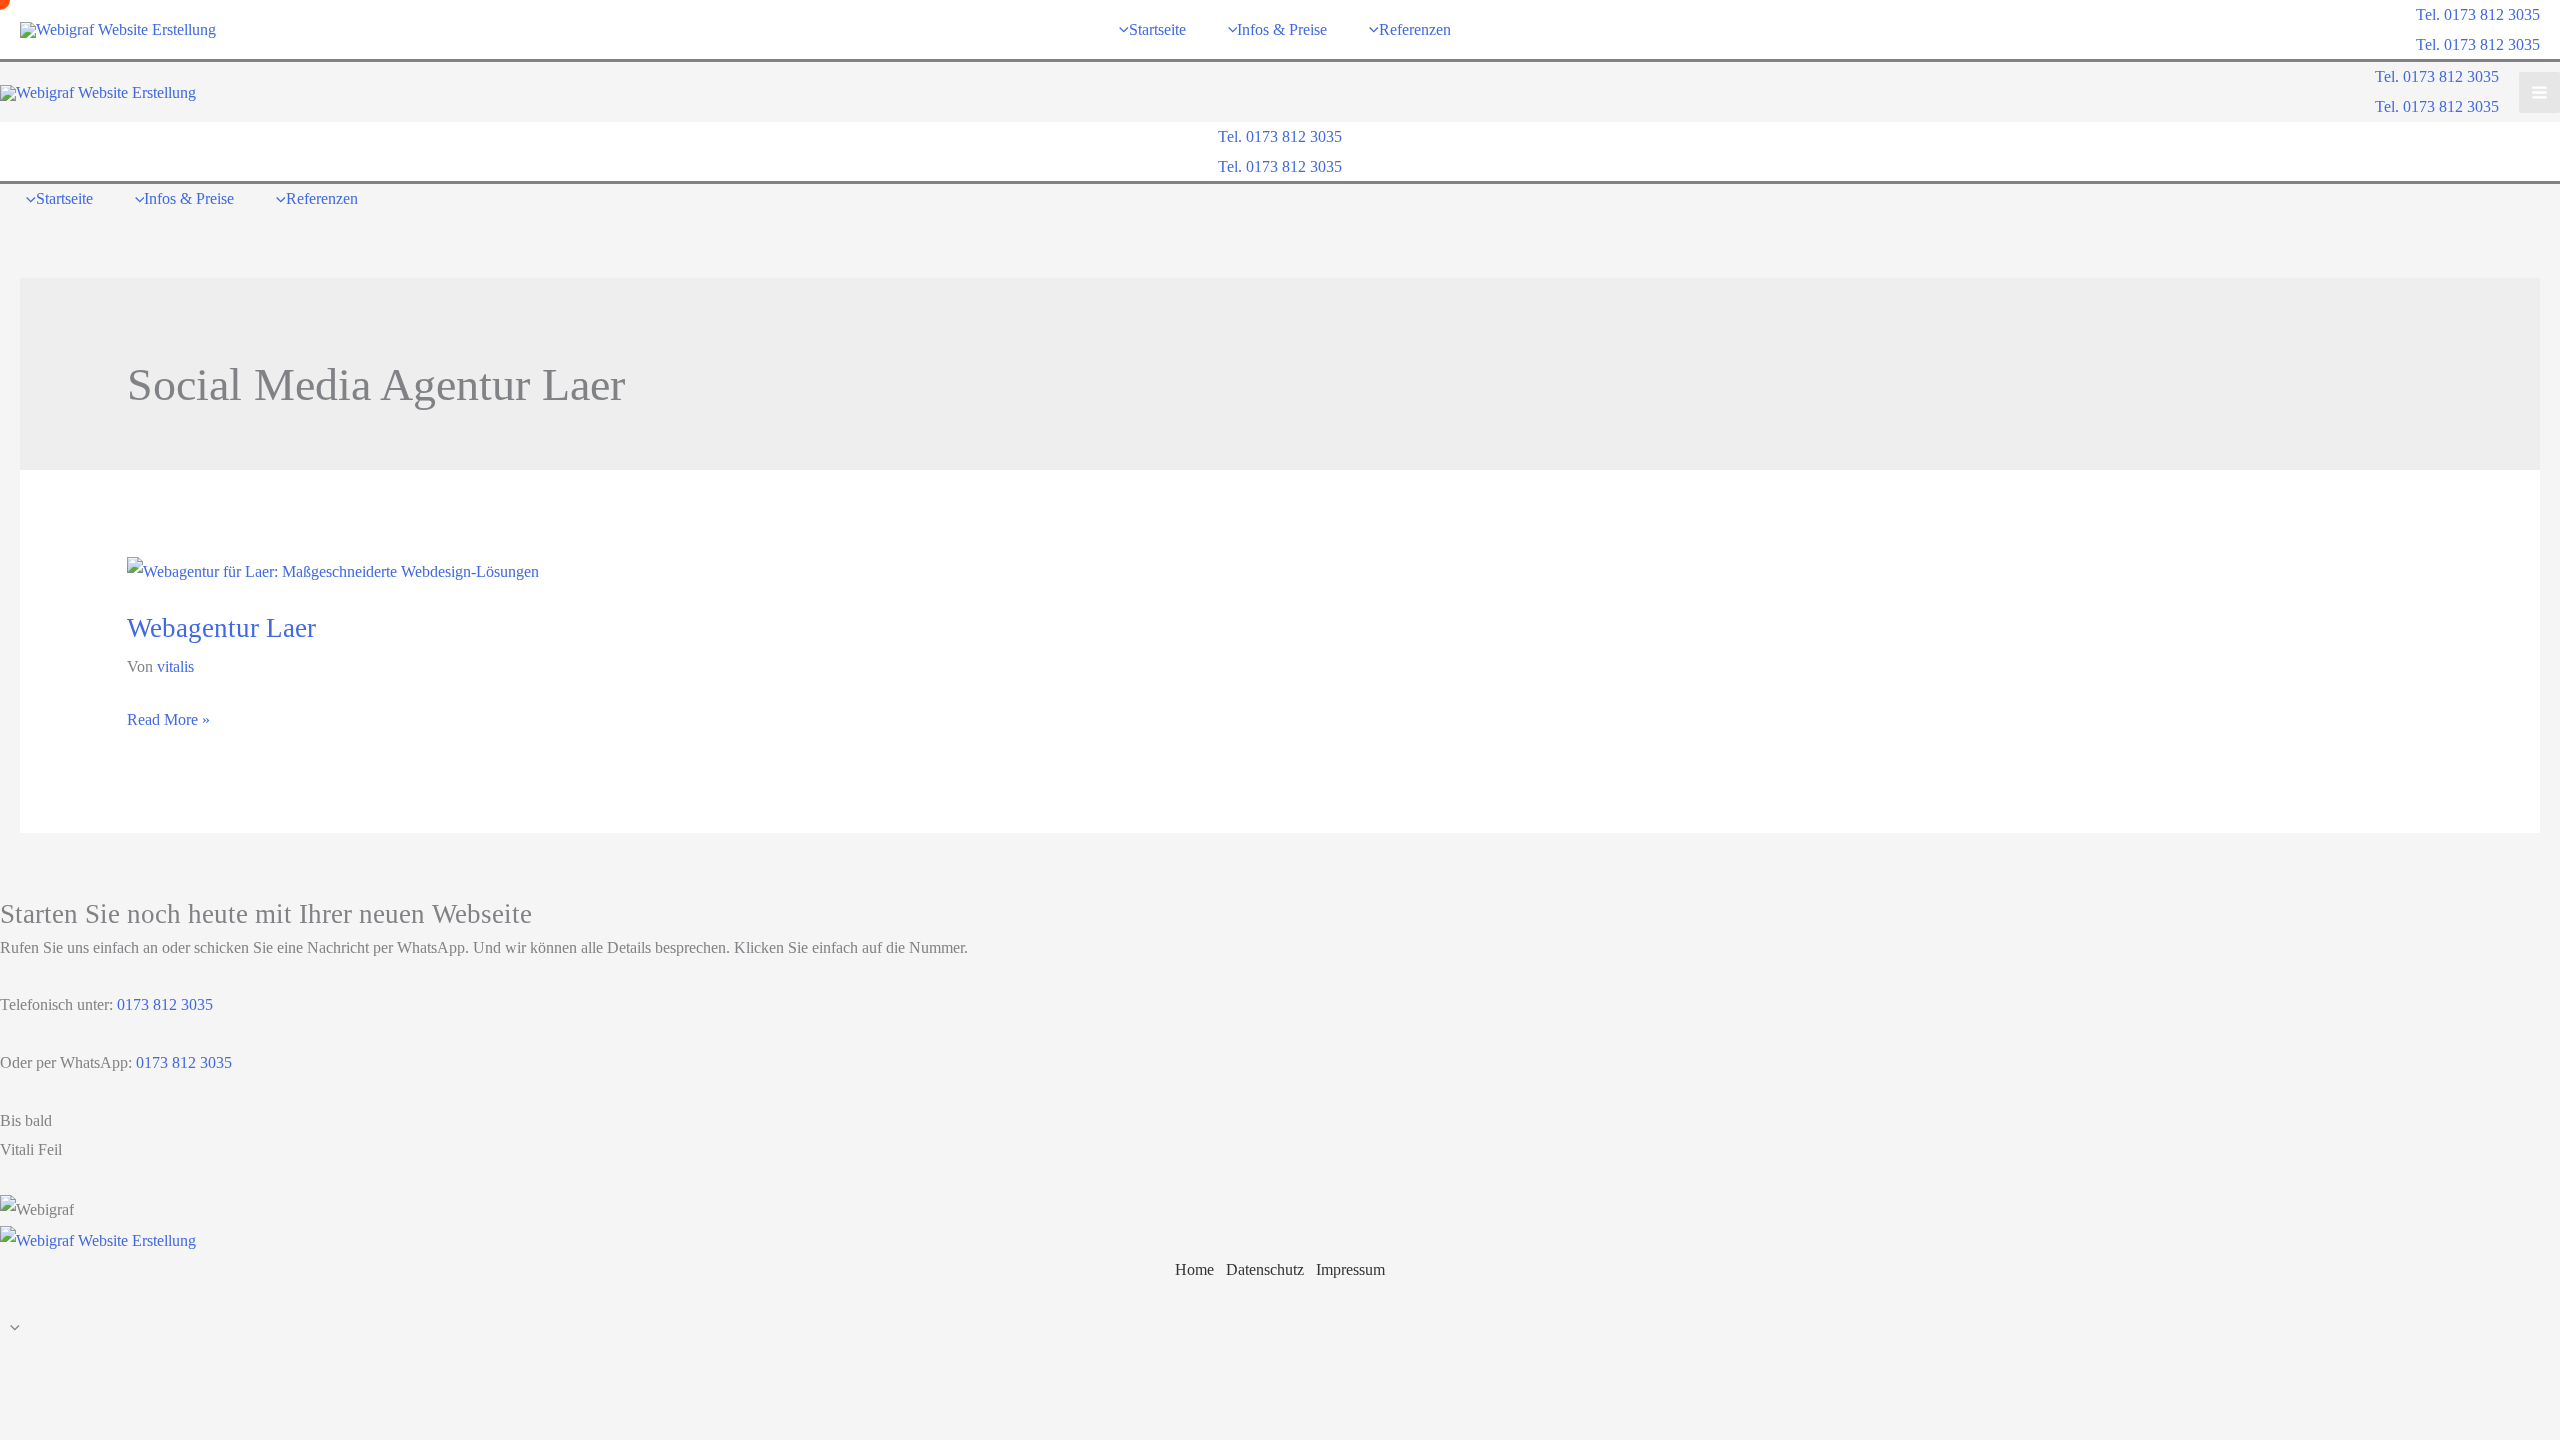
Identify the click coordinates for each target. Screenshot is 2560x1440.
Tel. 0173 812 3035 (2478, 44)
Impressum (1350, 1269)
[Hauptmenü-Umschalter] (2539, 92)
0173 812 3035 (163, 1004)
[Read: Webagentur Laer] (333, 570)
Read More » (168, 722)
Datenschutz (1265, 1269)
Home (1194, 1269)
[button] (2478, 15)
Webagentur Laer (221, 628)
